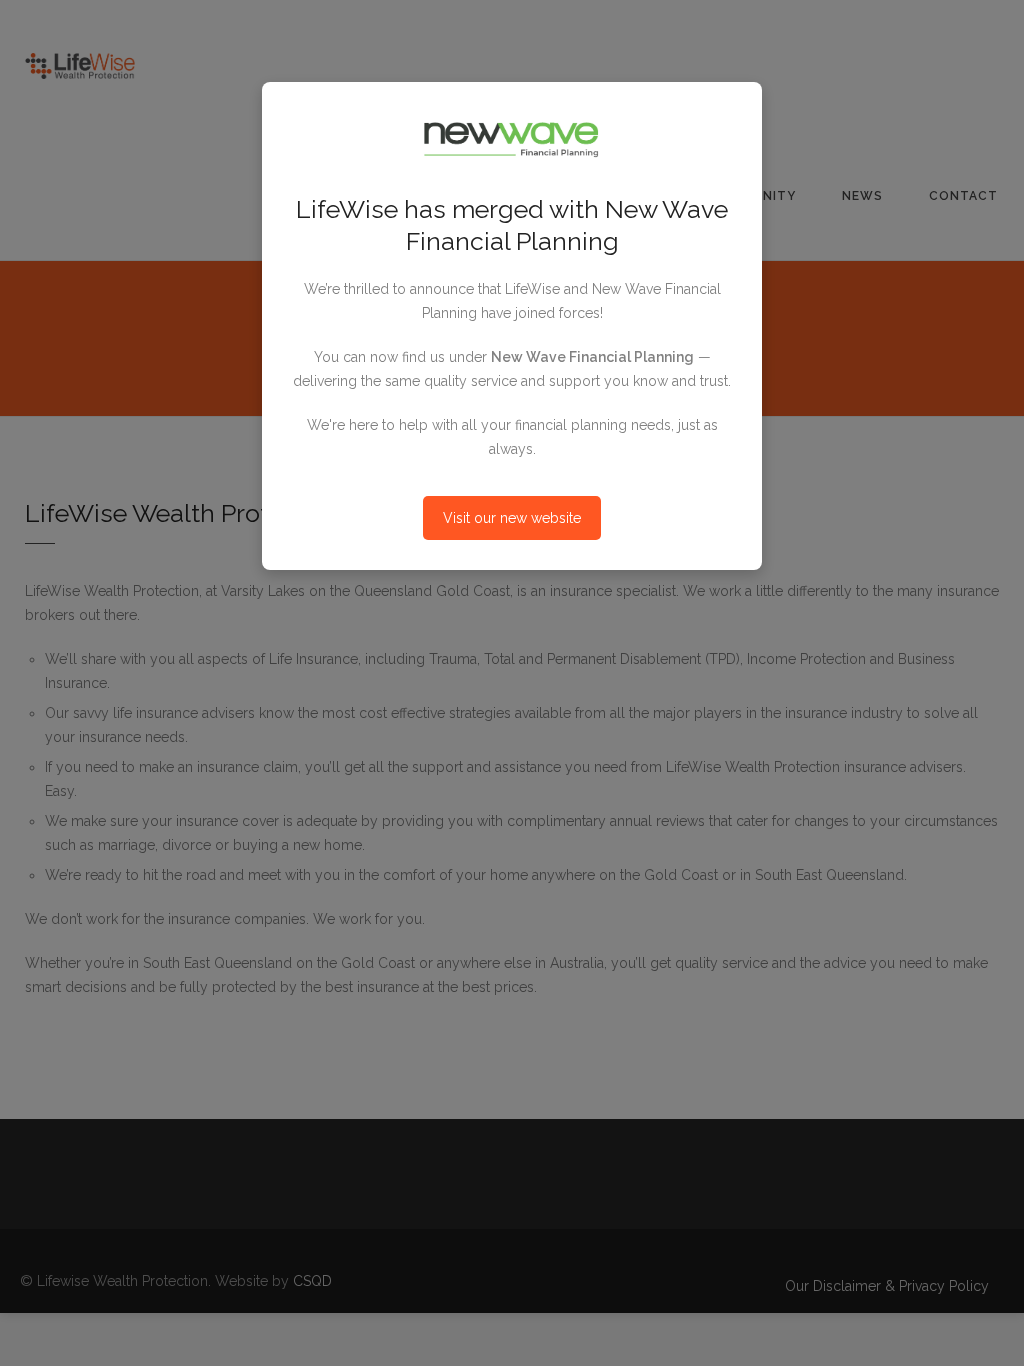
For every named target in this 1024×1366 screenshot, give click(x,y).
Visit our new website (512, 518)
